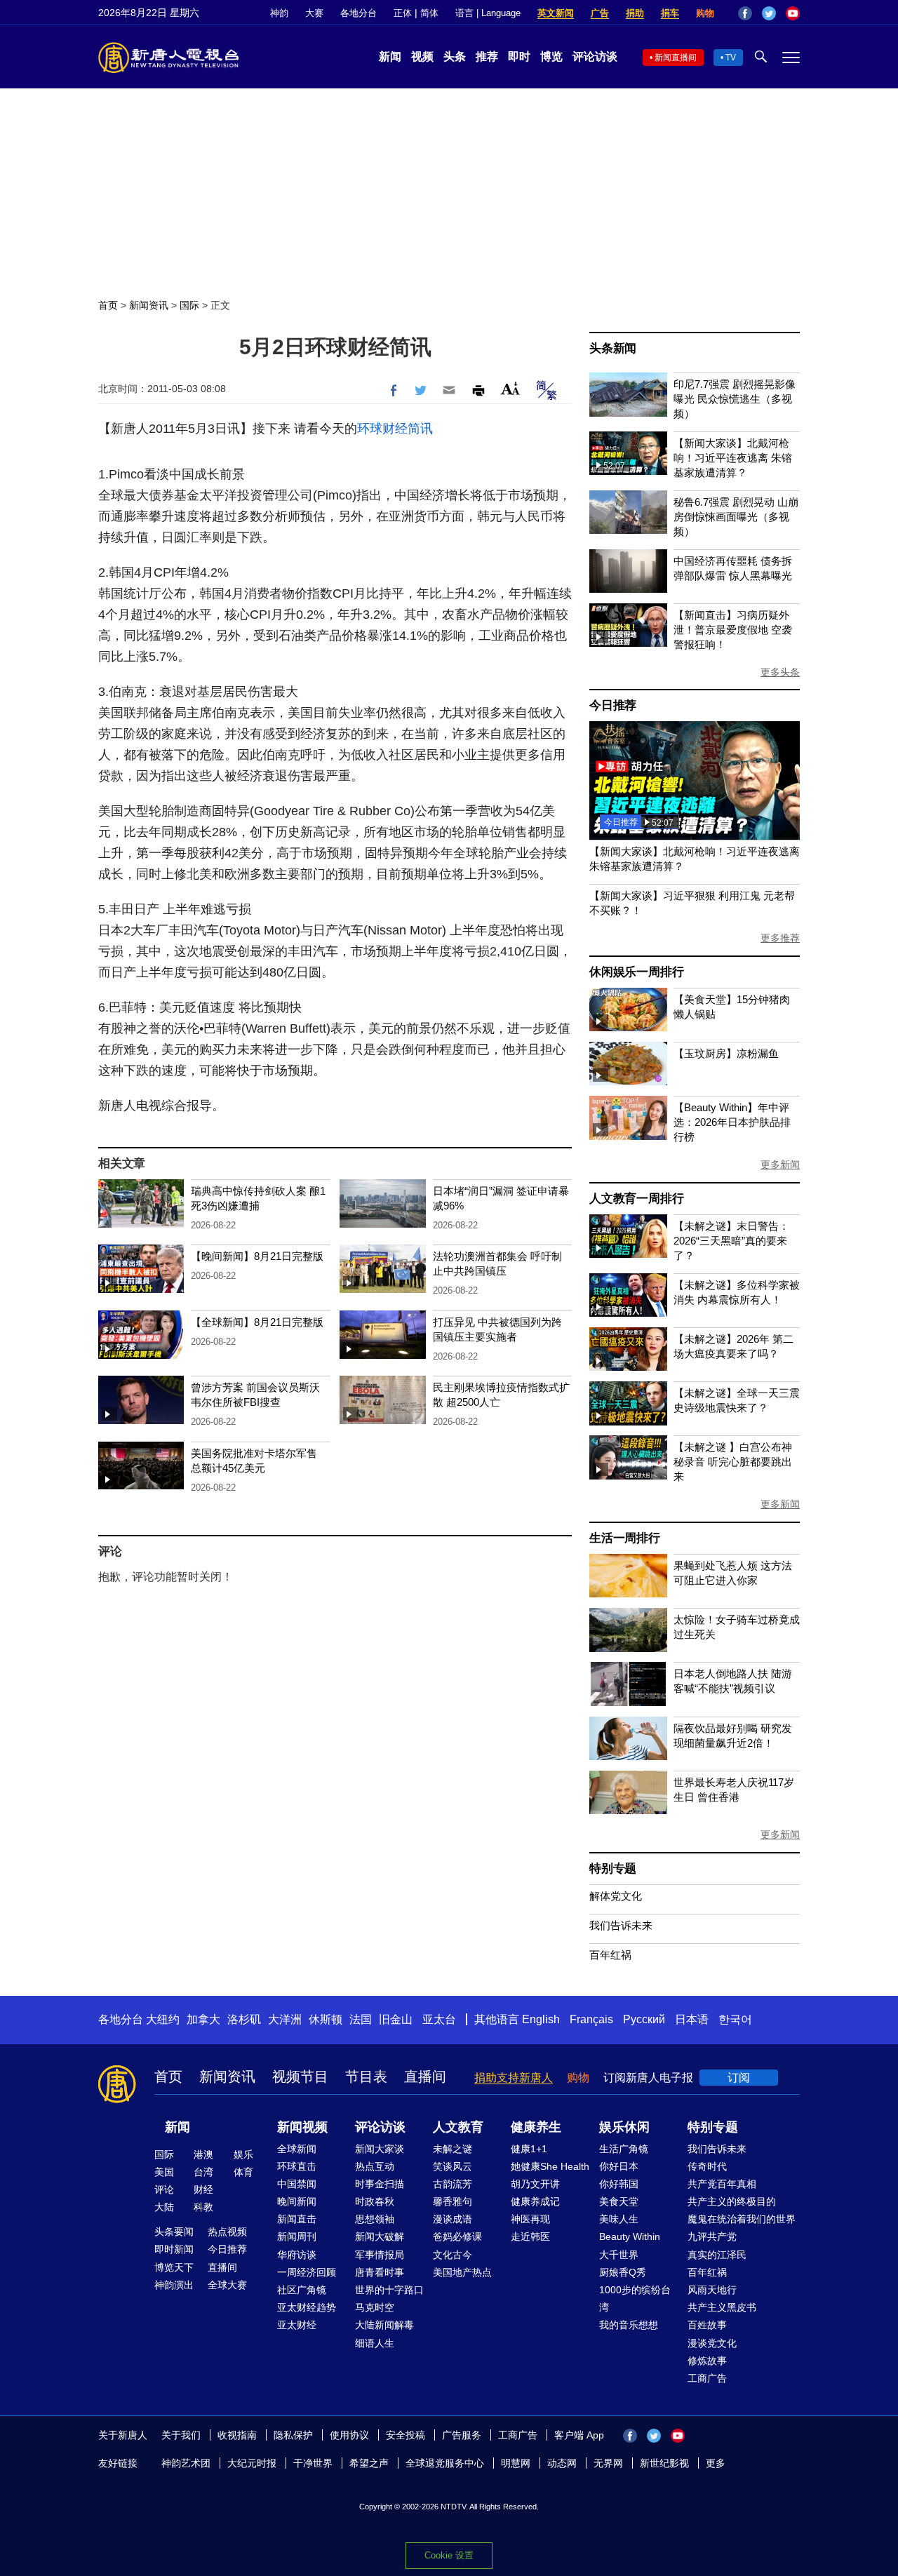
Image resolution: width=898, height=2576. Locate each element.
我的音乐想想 (629, 2325)
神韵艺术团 (186, 2463)
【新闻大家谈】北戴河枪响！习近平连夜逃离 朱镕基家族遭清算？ (733, 458)
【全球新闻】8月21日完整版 (257, 1322)
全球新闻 (297, 2149)
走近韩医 (530, 2236)
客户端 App (579, 2435)
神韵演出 (174, 2285)
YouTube (793, 13)
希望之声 (369, 2463)
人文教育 (458, 2127)
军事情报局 (380, 2255)
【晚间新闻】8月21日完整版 (257, 1256)
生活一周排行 (625, 1538)
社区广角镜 (302, 2290)
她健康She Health (550, 2166)
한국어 (735, 2019)
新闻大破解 (380, 2236)
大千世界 (619, 2255)
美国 (164, 2172)
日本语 (692, 2019)
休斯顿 (326, 2019)
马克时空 (375, 2307)
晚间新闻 (297, 2201)
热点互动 (375, 2166)
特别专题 (613, 1869)
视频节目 (300, 2077)
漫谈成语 (453, 2219)
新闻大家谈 (380, 2149)
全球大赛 (227, 2285)
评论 (164, 2189)
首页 (108, 305)
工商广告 (707, 2378)
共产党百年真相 (722, 2184)
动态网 (562, 2463)
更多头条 (780, 672)
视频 (422, 56)
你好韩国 (619, 2184)
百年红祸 (610, 1955)
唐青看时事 (380, 2272)
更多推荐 (780, 938)
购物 (705, 13)
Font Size (510, 388)
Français (591, 2019)
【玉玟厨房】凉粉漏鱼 (726, 1053)
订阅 (739, 2078)
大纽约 (163, 2019)
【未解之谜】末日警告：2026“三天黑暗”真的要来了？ (731, 1241)
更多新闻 (780, 1165)
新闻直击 (297, 2219)
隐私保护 (293, 2435)
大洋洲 (285, 2019)
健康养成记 (535, 2201)
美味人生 (619, 2219)
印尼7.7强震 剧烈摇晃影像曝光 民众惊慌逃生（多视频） (735, 399)
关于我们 (181, 2435)
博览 (551, 56)
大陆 (164, 2207)
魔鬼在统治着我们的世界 (742, 2219)
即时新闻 (174, 2249)
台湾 (203, 2172)
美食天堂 (619, 2201)
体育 (243, 2172)
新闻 (390, 56)
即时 (519, 56)
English (541, 2019)
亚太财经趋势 (307, 2307)
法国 (361, 2019)
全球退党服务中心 (445, 2463)
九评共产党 (712, 2236)
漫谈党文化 (712, 2343)
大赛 (314, 13)
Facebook (745, 13)
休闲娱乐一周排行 (636, 972)
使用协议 (349, 2435)
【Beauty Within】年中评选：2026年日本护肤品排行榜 (732, 1122)
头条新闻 (613, 348)
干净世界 (313, 2463)
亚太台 (439, 2019)
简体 (429, 13)
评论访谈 (595, 56)
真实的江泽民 (717, 2255)
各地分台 (358, 13)
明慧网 (516, 2463)
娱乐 (243, 2154)
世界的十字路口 (389, 2290)
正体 (403, 13)
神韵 (279, 13)
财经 (203, 2189)
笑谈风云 (453, 2166)
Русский (644, 2019)
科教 (203, 2207)
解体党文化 (616, 1896)
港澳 (203, 2154)
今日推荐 (613, 705)
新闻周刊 (297, 2236)
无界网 (608, 2463)
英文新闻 (556, 13)
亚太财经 (297, 2325)
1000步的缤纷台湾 (635, 2299)
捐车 (670, 13)
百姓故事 (707, 2325)
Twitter (769, 13)
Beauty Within (630, 2236)
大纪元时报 (252, 2463)
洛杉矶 (244, 2019)
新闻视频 (302, 2127)
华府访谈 (297, 2255)
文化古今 (453, 2255)
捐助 (635, 13)
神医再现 (530, 2219)
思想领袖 (375, 2219)
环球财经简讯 (395, 429)
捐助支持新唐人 (514, 2078)
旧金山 (396, 2019)
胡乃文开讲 (535, 2184)
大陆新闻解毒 (384, 2325)
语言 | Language (488, 13)
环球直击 (297, 2166)
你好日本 (619, 2166)
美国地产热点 (462, 2272)
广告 (600, 13)
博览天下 (174, 2267)
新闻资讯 (149, 305)
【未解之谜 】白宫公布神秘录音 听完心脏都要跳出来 (733, 1462)
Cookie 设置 (449, 2555)
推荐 (487, 56)
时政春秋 (375, 2201)
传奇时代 (707, 2166)
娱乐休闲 (624, 2127)
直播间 (425, 2077)
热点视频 (227, 2232)
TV (731, 58)
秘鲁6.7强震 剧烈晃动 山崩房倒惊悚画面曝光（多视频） (736, 517)
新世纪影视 (664, 2463)
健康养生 (536, 2127)
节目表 (366, 2077)
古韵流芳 (453, 2184)
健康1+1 (529, 2149)
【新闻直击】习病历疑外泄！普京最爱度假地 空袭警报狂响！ (733, 630)
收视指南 (237, 2435)
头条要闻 (174, 2232)
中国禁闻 (297, 2184)
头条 (455, 56)
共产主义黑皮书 (722, 2307)
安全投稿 (406, 2435)
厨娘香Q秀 (623, 2272)
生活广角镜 (624, 2149)
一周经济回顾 (307, 2272)
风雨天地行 (712, 2290)
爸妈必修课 (457, 2236)
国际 (189, 305)
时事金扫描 (380, 2184)
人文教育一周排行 (636, 1199)
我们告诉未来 (621, 1925)
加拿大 (203, 2019)
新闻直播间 (676, 58)
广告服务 (462, 2435)
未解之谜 (453, 2149)
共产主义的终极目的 (732, 2201)
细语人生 (375, 2343)
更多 (716, 2463)
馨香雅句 (453, 2201)
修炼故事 (707, 2361)
